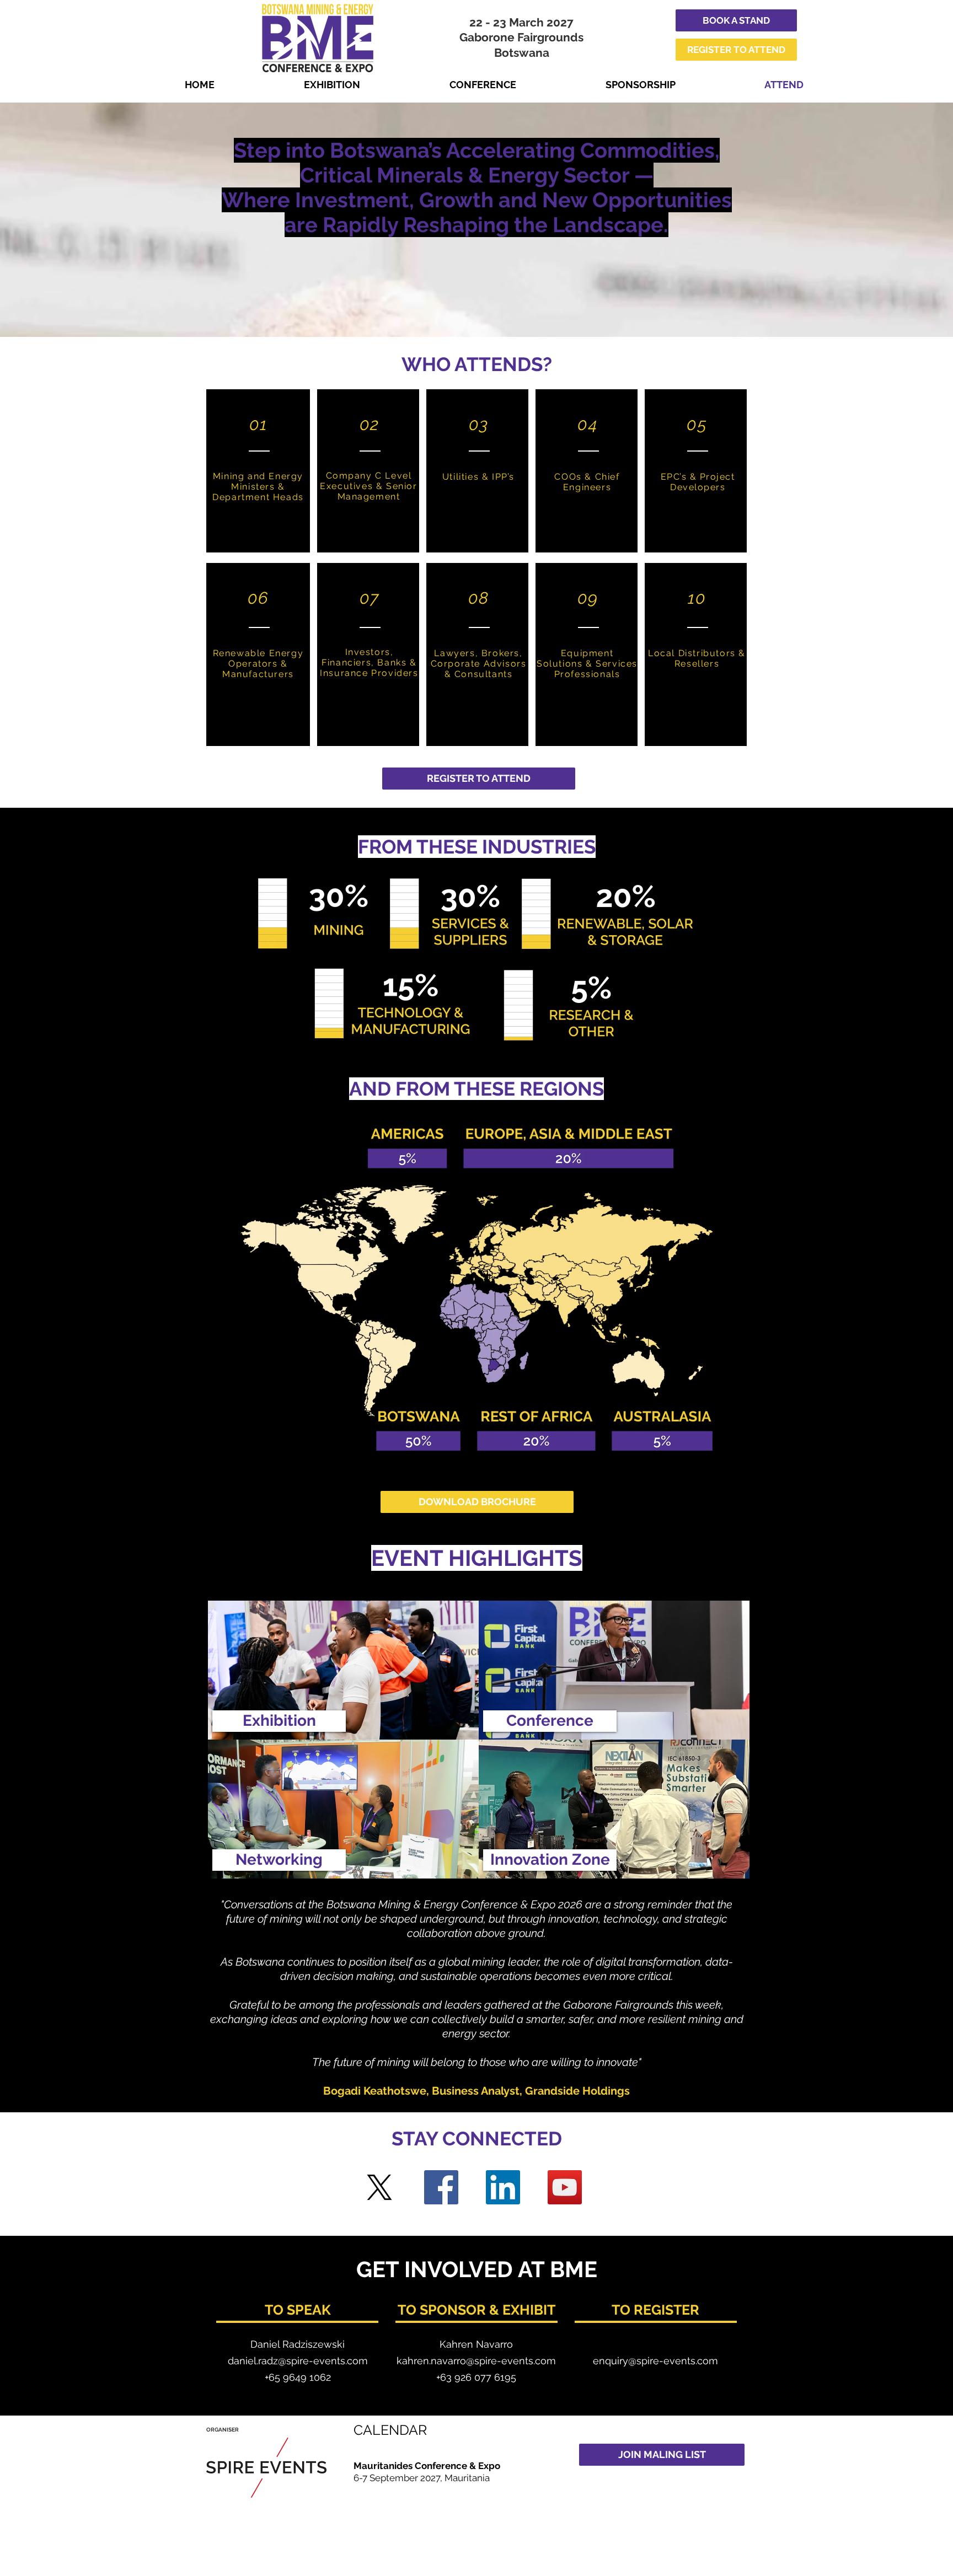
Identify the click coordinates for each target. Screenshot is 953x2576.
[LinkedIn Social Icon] (503, 2187)
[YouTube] (565, 2187)
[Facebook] (441, 2187)
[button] (279, 1721)
